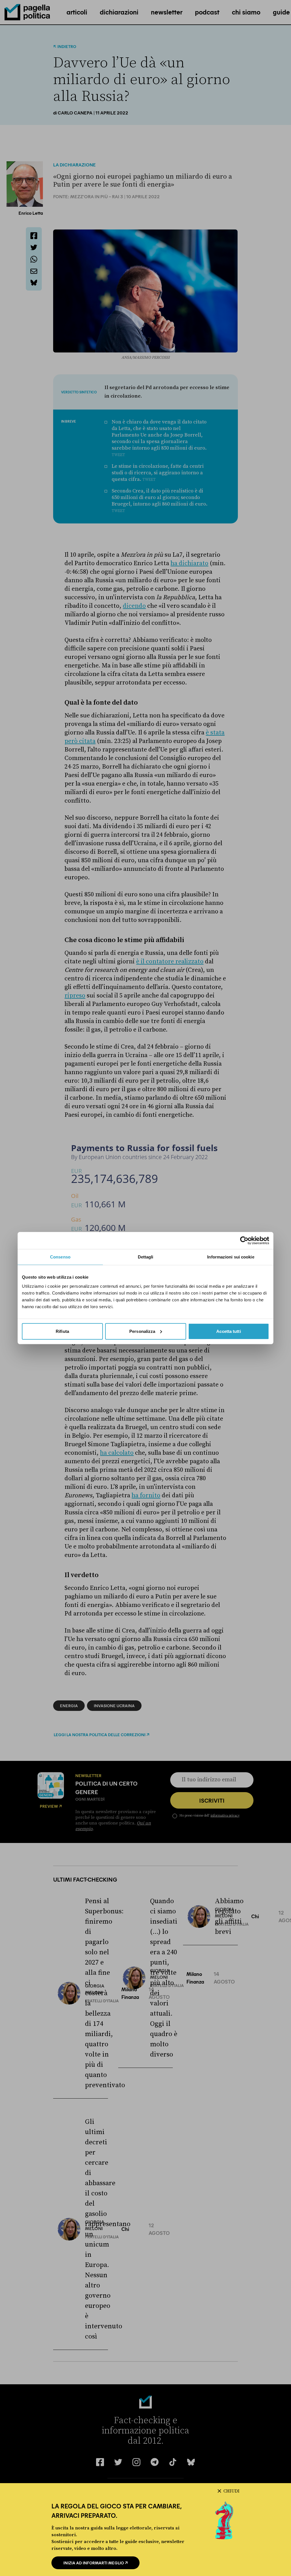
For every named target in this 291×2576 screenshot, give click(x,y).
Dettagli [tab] (146, 1257)
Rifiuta (62, 1331)
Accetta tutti (228, 1331)
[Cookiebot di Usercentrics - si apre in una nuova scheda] (244, 1241)
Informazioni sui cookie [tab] (231, 1257)
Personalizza (142, 1331)
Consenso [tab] (60, 1257)
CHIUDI (231, 2491)
